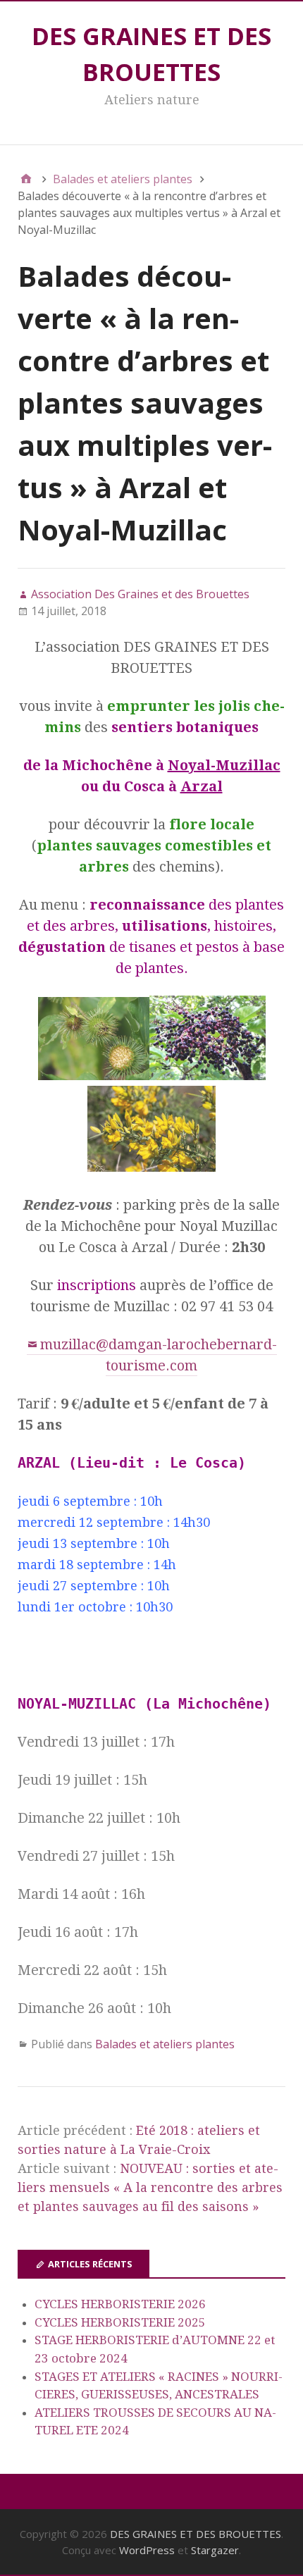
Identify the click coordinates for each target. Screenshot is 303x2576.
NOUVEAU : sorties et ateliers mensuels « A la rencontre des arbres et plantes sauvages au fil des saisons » (150, 2187)
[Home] (26, 179)
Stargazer (215, 2550)
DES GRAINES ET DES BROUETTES (196, 2534)
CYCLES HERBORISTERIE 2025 (120, 2322)
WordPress (147, 2550)
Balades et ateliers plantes (165, 2044)
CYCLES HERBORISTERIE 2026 (120, 2304)
